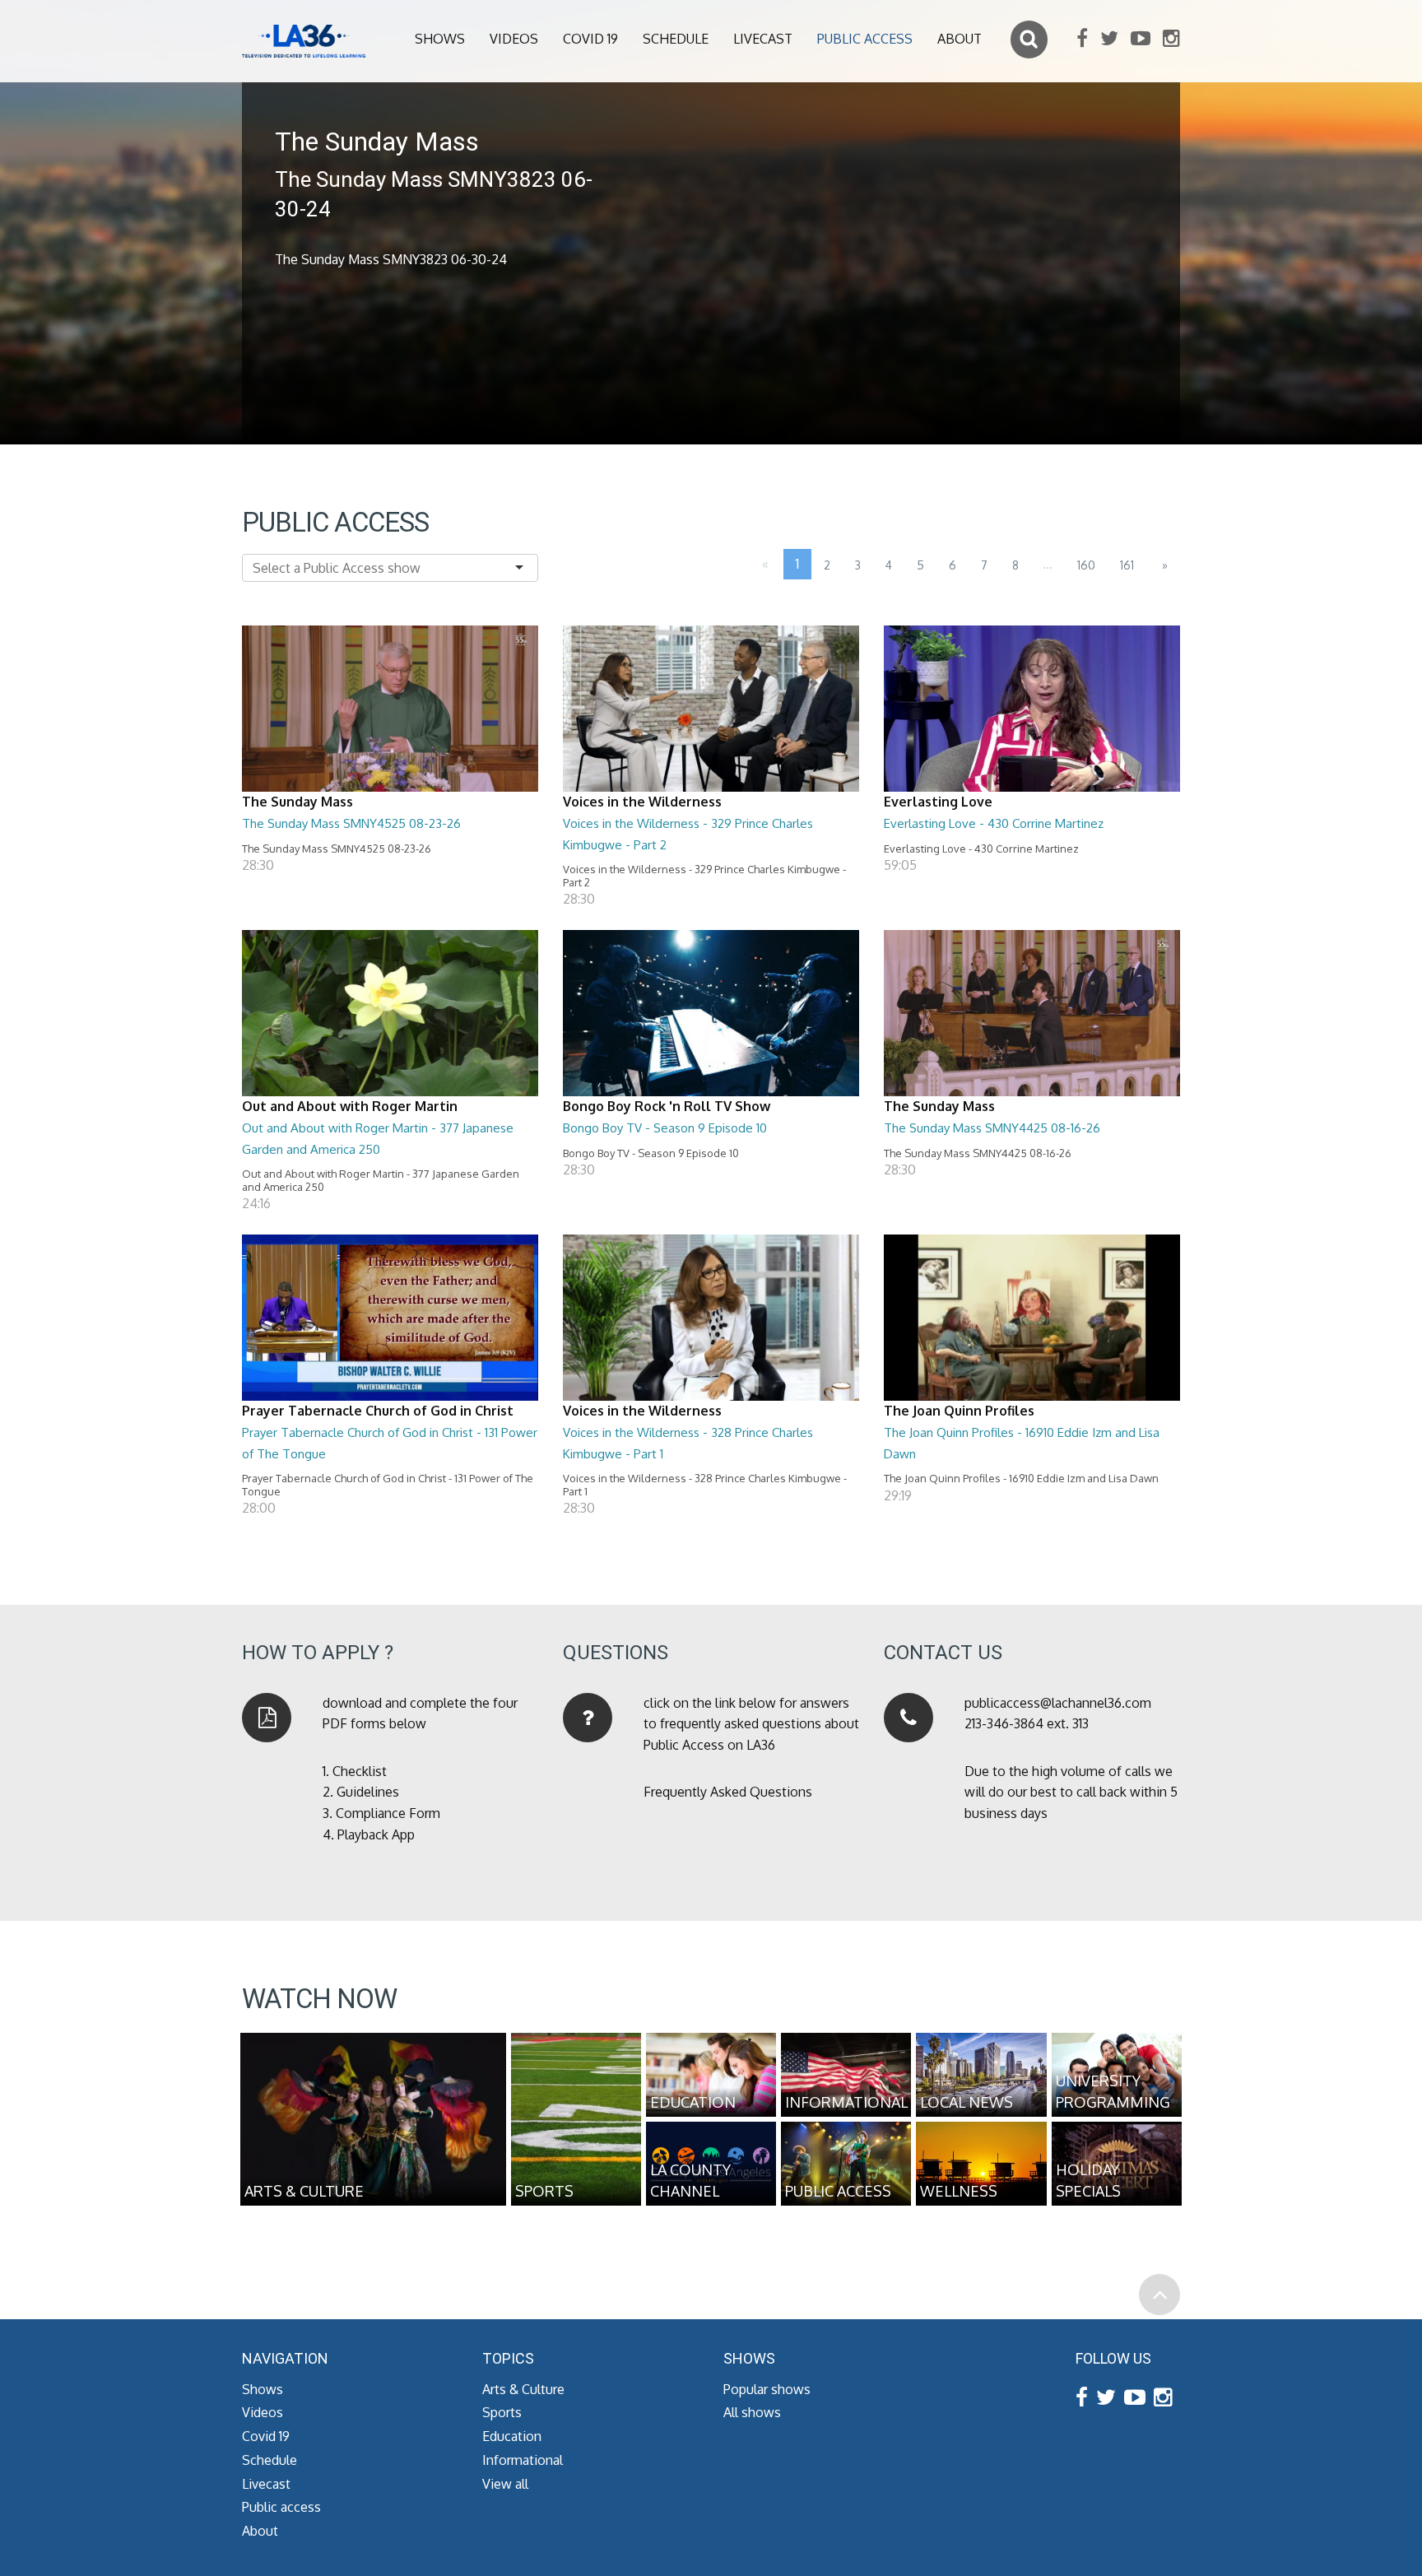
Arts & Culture (523, 2389)
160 (1086, 565)
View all (505, 2484)
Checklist (360, 1771)
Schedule (676, 39)
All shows (752, 2412)
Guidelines (368, 1792)
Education (512, 2436)
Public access (865, 39)
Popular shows (767, 2389)
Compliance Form (388, 1813)
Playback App (376, 1834)
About (960, 39)
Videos (514, 39)
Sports (502, 2412)
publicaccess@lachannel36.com (1058, 1703)
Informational (523, 2460)
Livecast (763, 39)
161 (1127, 565)
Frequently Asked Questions (728, 1792)
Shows (440, 39)
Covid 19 (590, 39)
